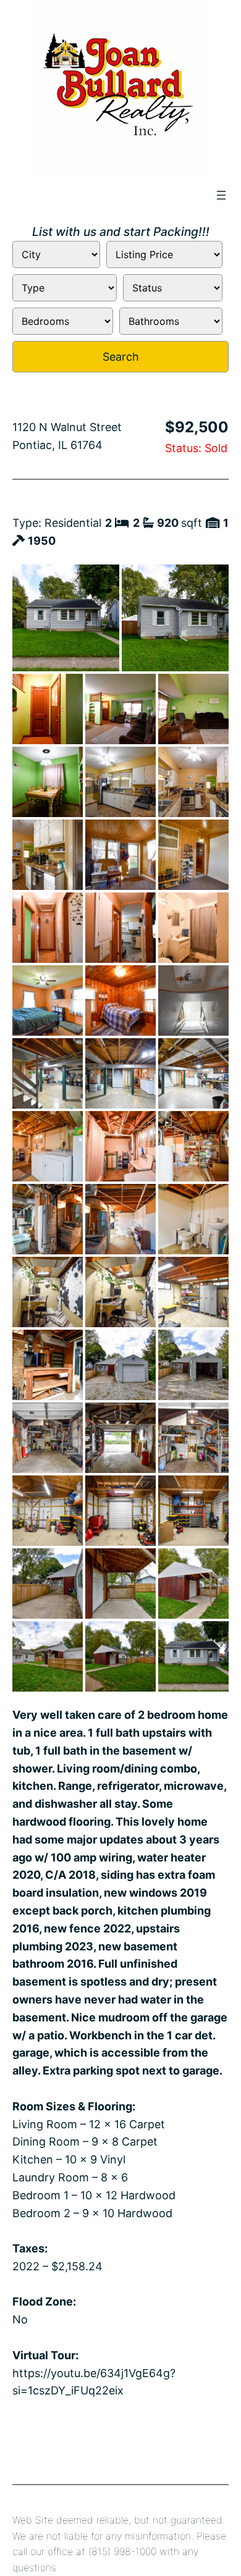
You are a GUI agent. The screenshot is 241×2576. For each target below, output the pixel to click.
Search (121, 357)
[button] (66, 618)
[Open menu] (221, 195)
